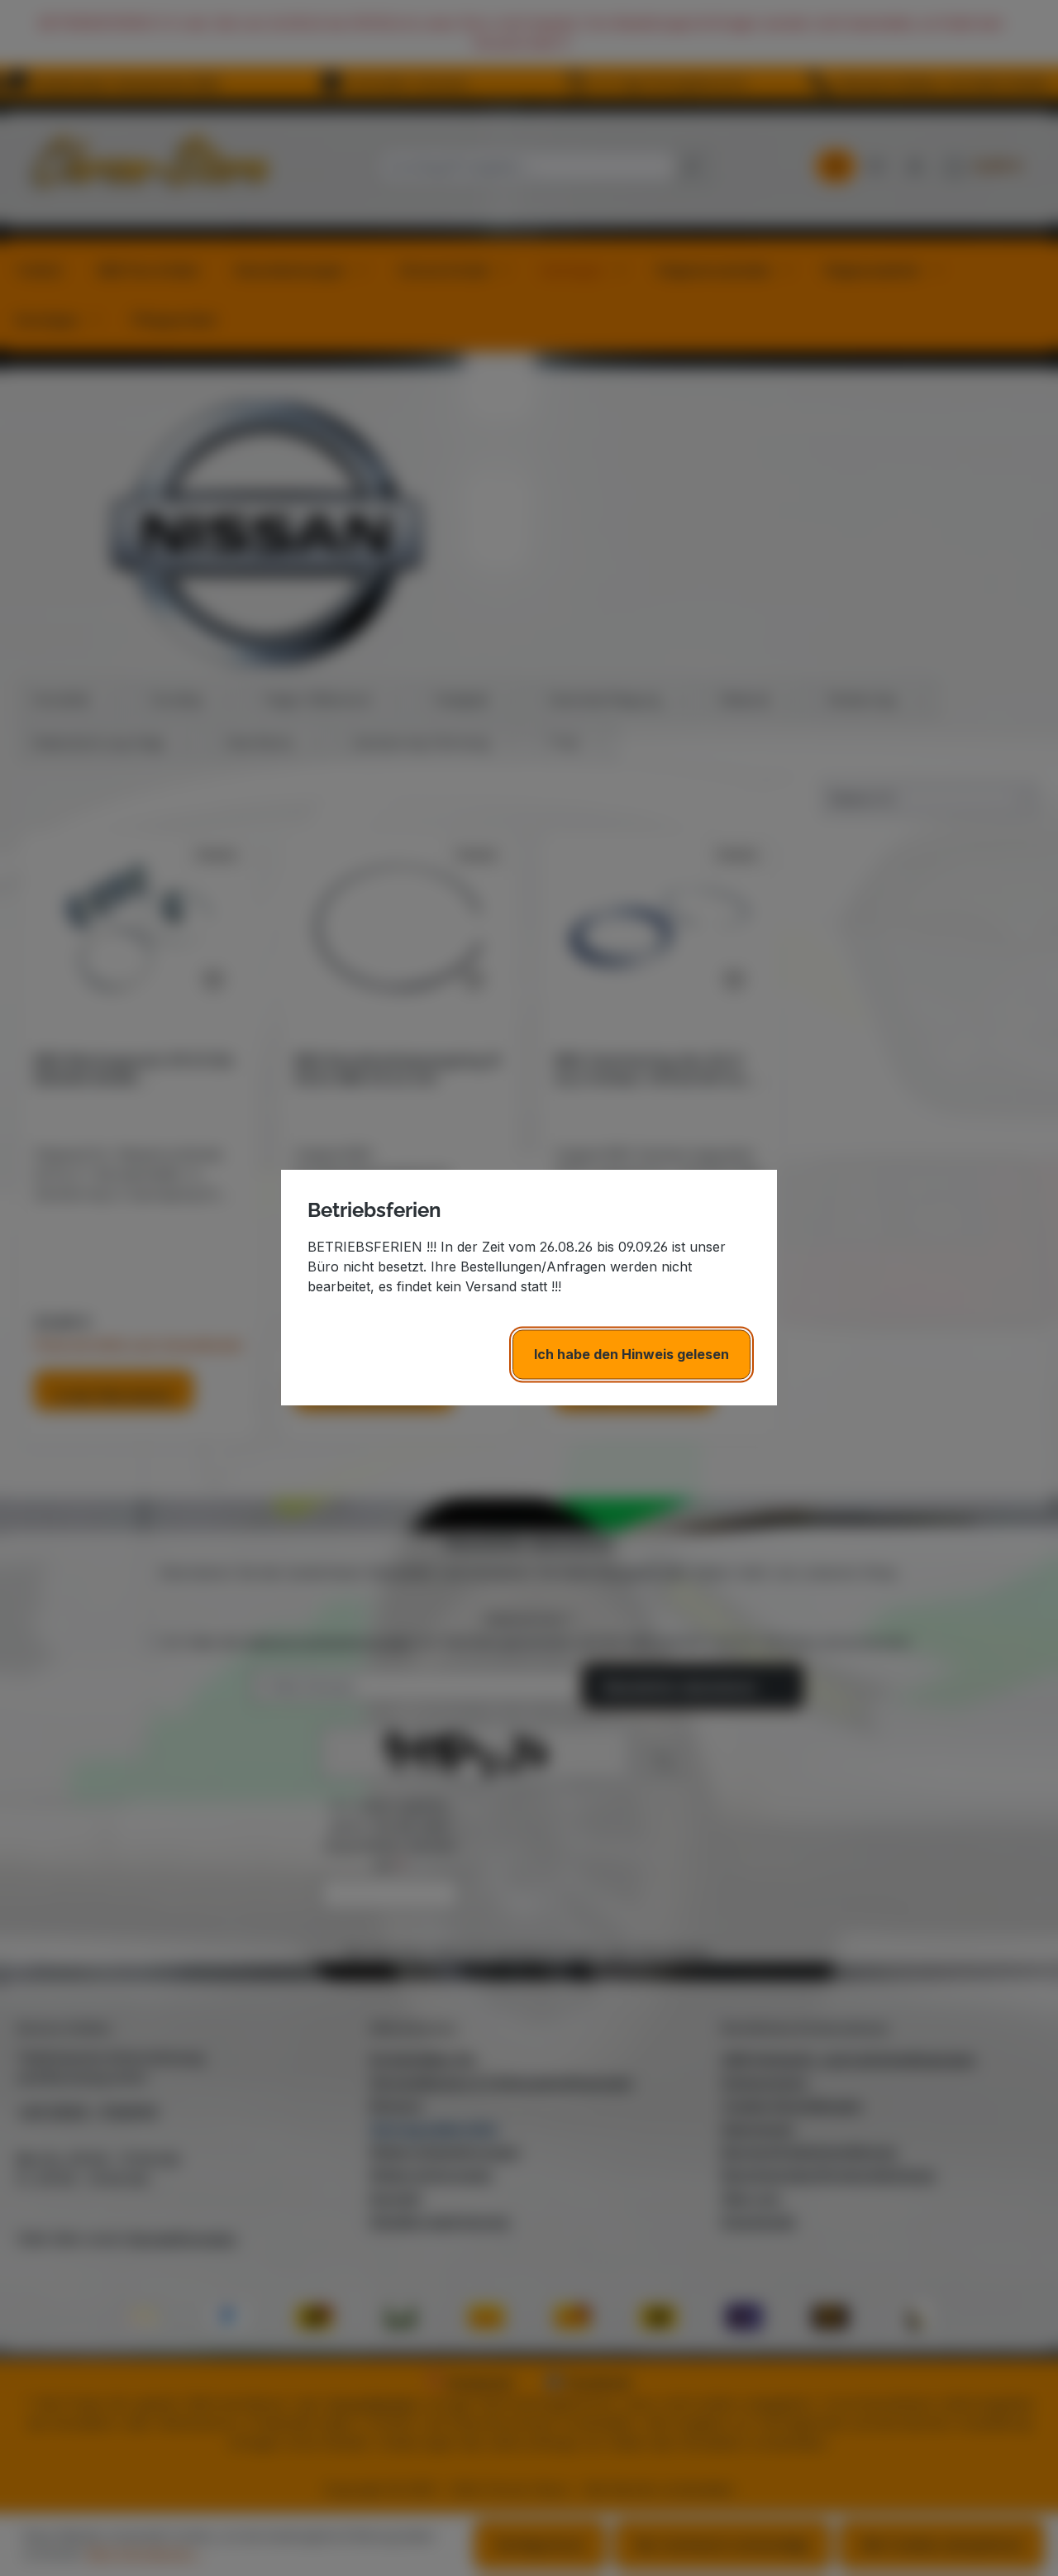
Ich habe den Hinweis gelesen (631, 1355)
